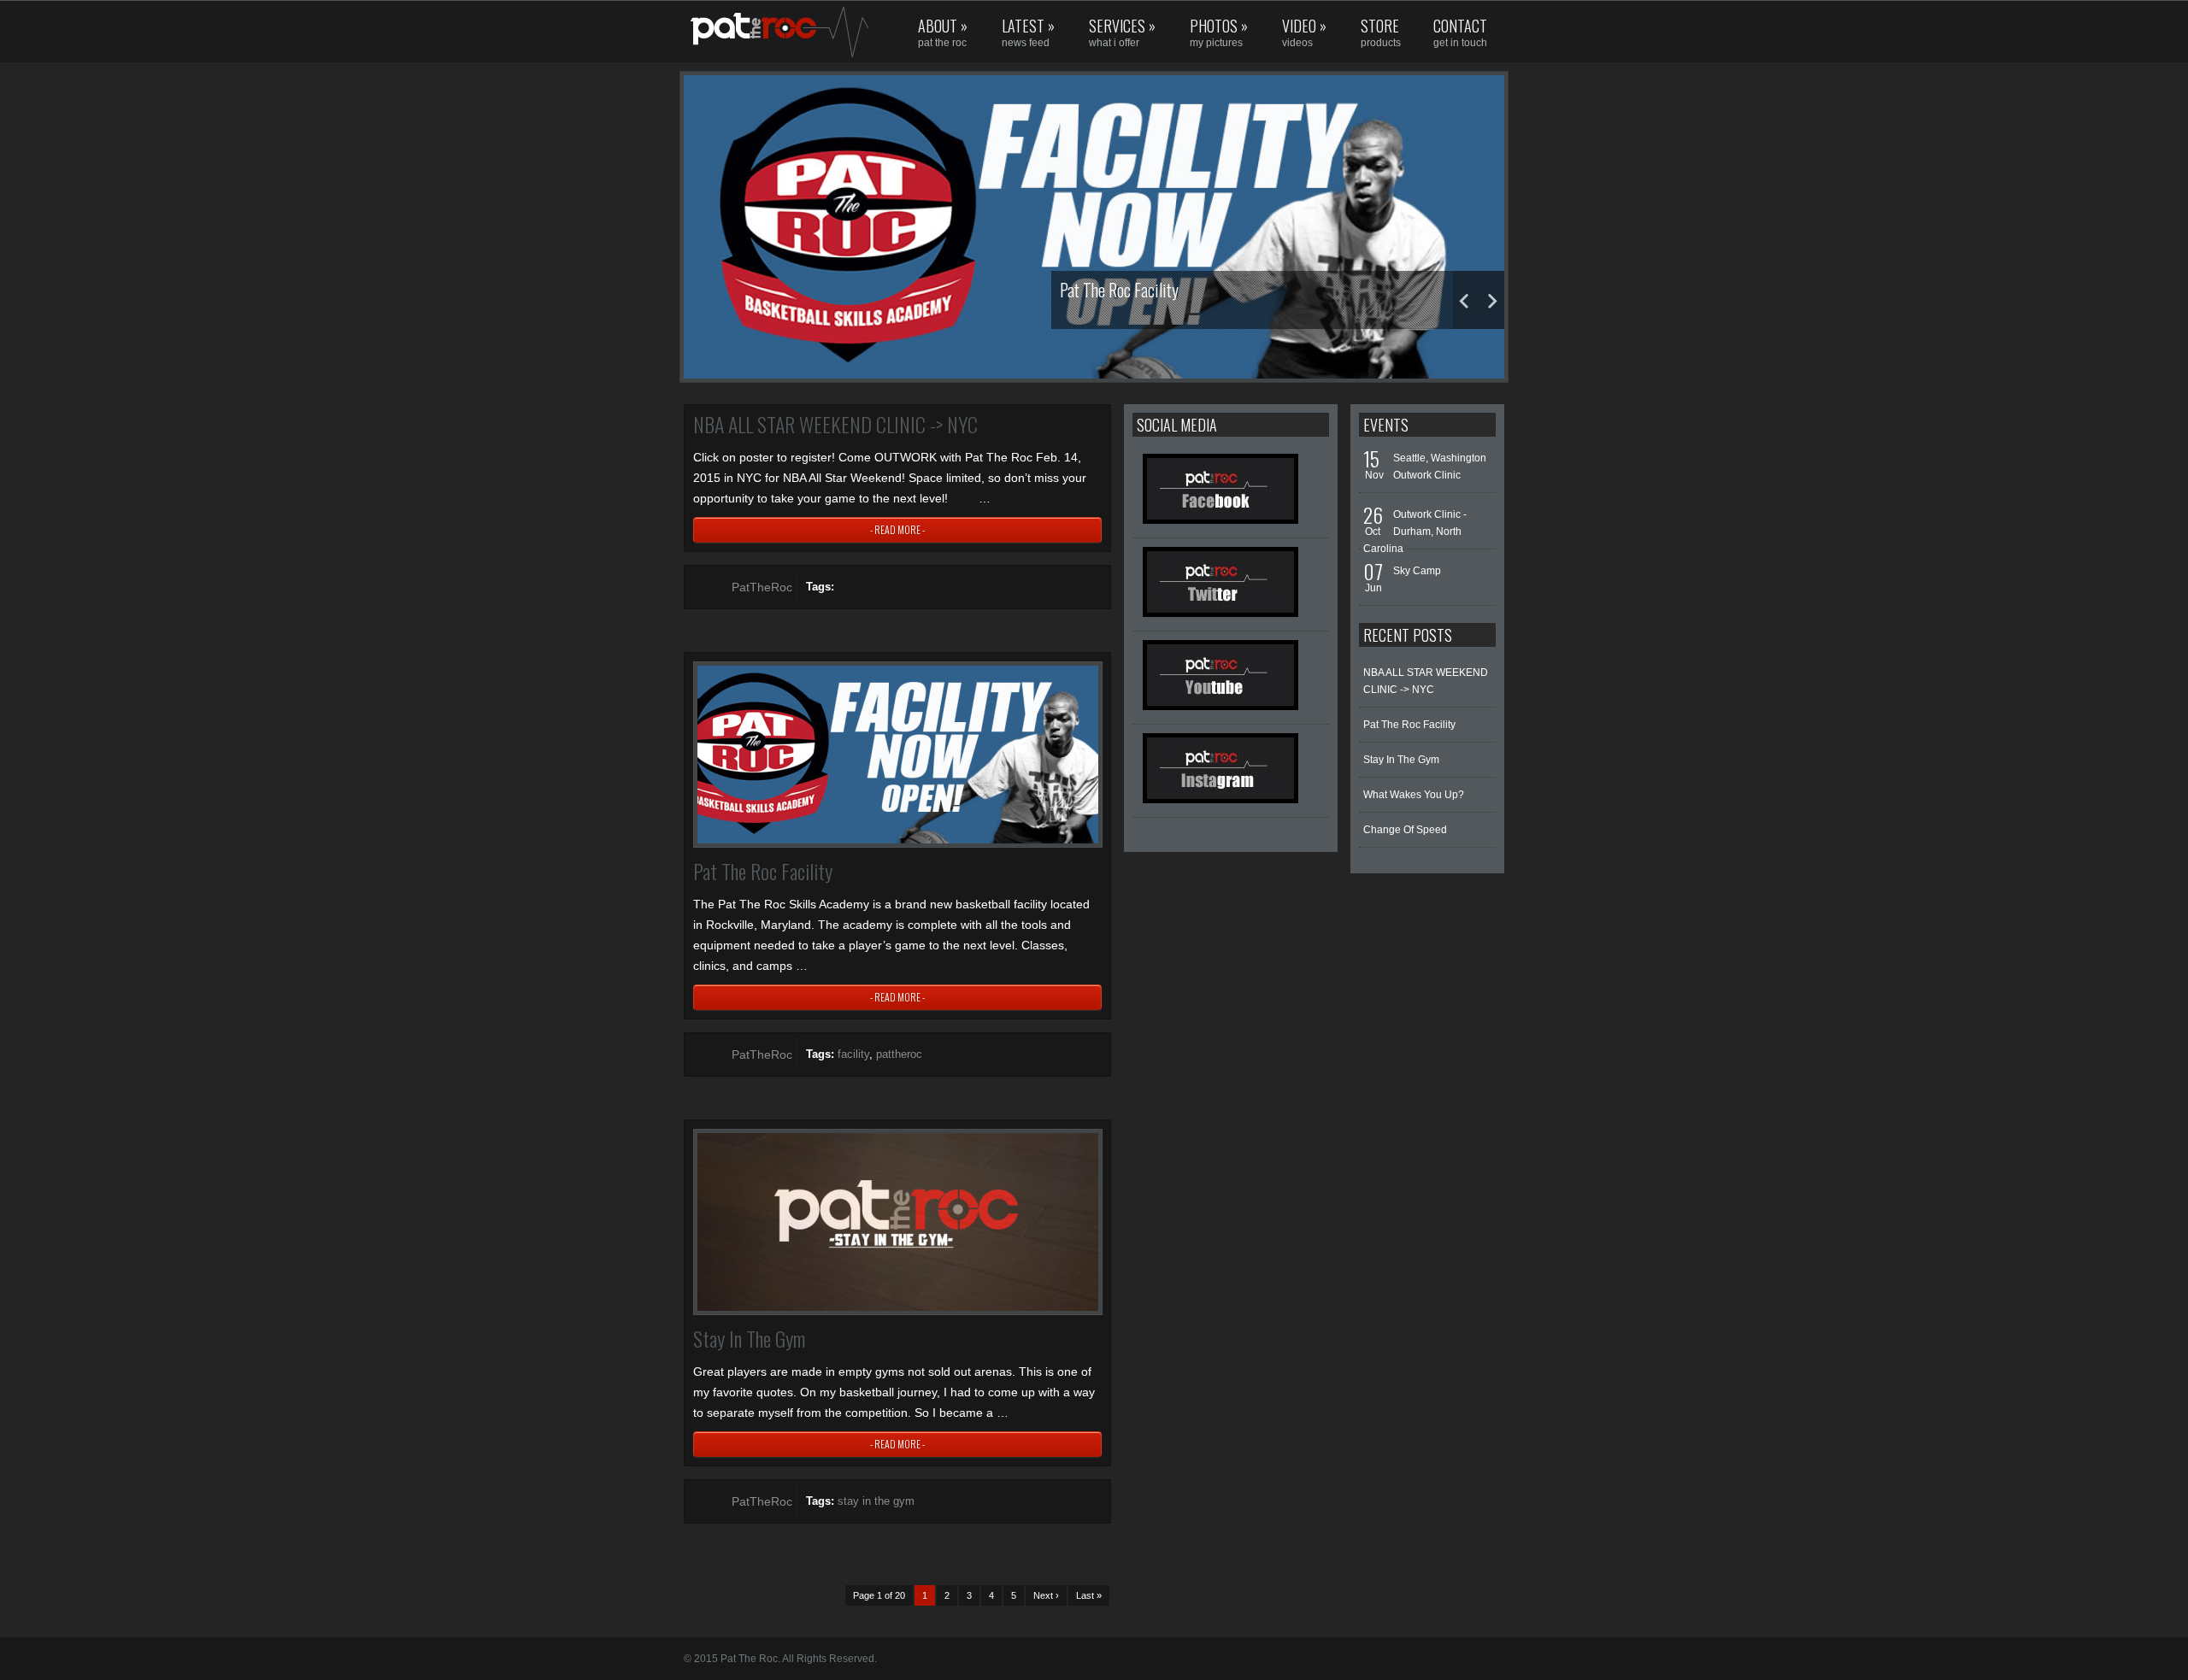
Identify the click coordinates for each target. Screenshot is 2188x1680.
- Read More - (897, 529)
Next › (1046, 1595)
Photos (1219, 32)
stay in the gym (876, 1501)
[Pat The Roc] (757, 32)
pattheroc (899, 1054)
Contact (1460, 32)
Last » (1089, 1595)
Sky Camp (1417, 571)
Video (1304, 32)
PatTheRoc (762, 587)
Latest (1028, 32)
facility (853, 1054)
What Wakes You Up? (1414, 795)
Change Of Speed (1405, 830)
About (943, 32)
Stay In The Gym (749, 1338)
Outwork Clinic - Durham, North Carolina (1415, 532)
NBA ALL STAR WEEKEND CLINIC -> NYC (835, 424)
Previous (1466, 300)
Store (1381, 32)
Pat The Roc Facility (763, 871)
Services (1122, 32)
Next (1491, 300)
